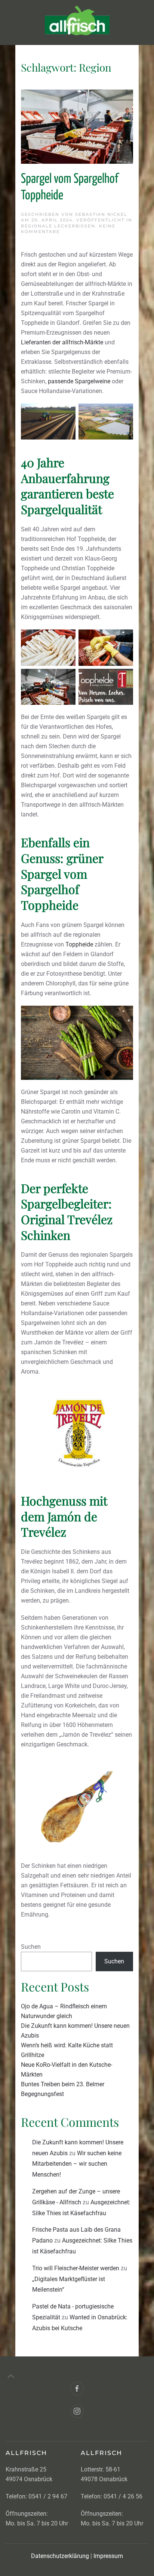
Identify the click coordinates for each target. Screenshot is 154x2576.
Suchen (31, 1947)
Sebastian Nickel (101, 214)
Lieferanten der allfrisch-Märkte (62, 342)
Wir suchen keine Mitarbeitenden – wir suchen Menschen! (77, 2164)
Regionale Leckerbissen (58, 226)
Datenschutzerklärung (60, 2556)
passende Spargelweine (79, 381)
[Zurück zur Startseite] (77, 22)
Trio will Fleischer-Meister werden (76, 2268)
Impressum (107, 2556)
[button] (11, 2376)
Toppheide (79, 944)
